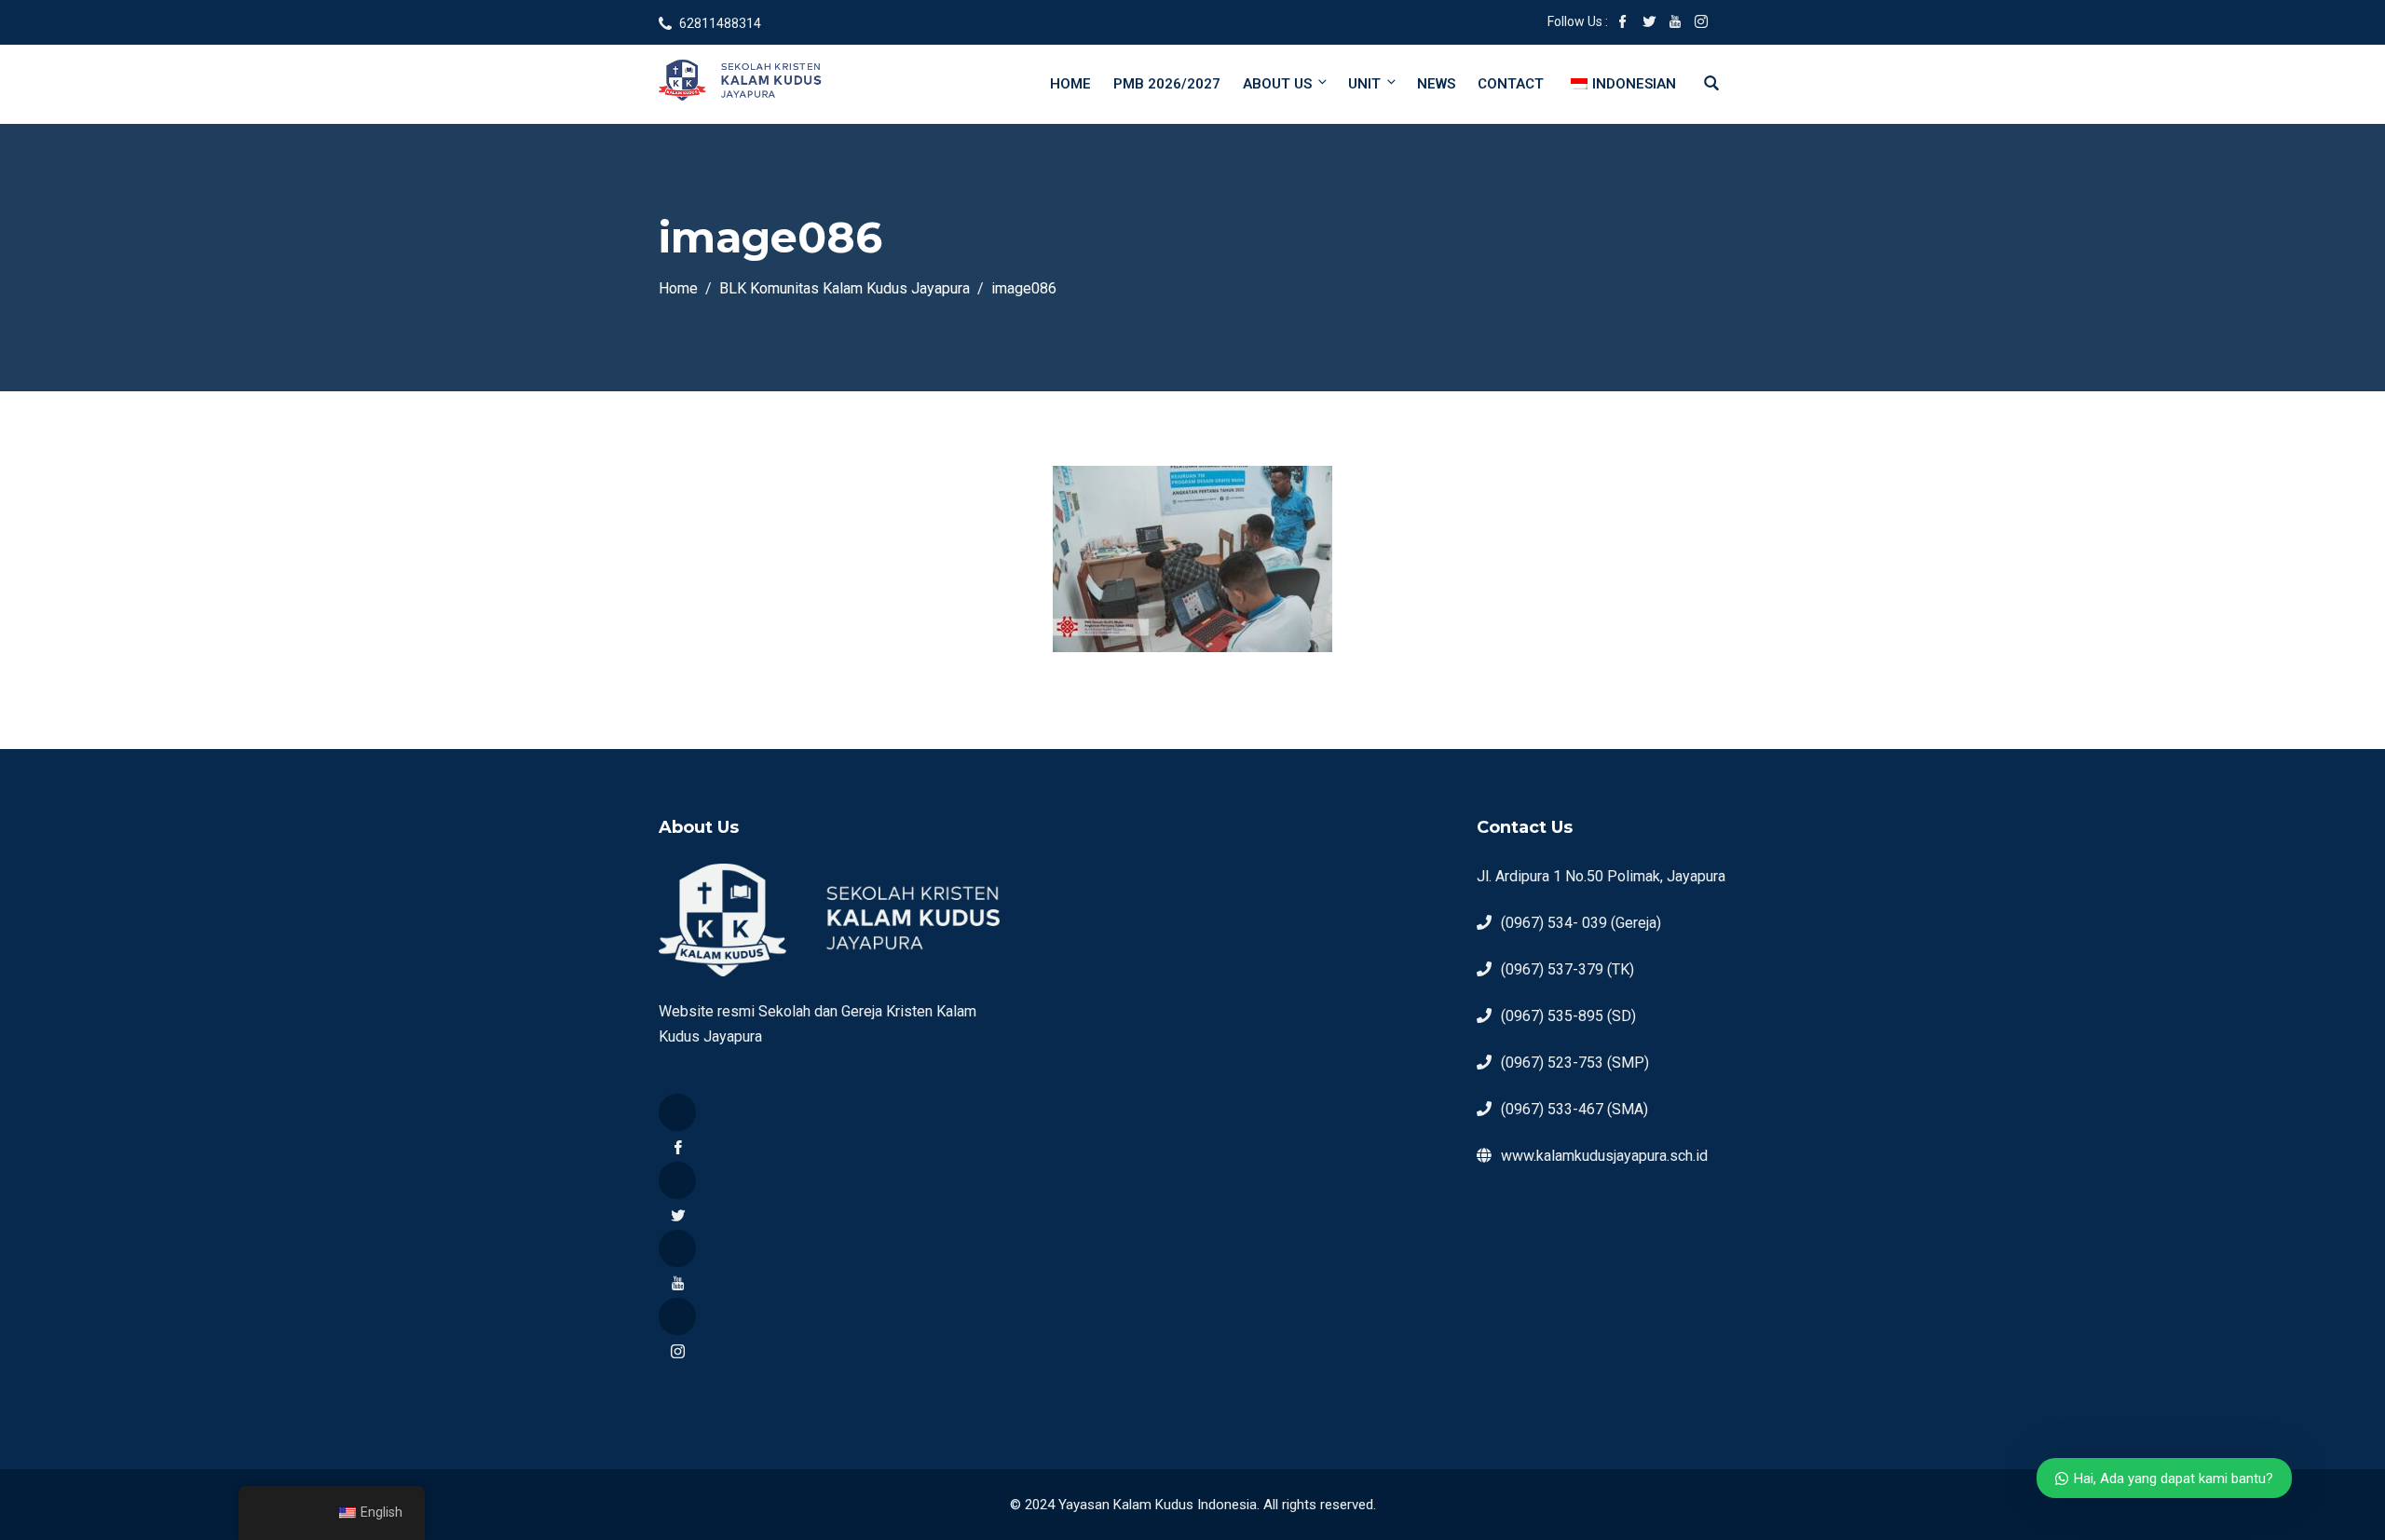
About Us (1277, 84)
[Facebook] (677, 1112)
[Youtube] (677, 1248)
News (1436, 84)
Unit (1364, 84)
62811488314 (720, 23)
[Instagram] (677, 1316)
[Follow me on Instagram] (1701, 23)
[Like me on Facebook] (1623, 23)
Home (1070, 84)
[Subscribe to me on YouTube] (1675, 23)
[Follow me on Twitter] (1649, 23)
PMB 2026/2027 (1167, 84)
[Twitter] (677, 1180)
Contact (1511, 84)
